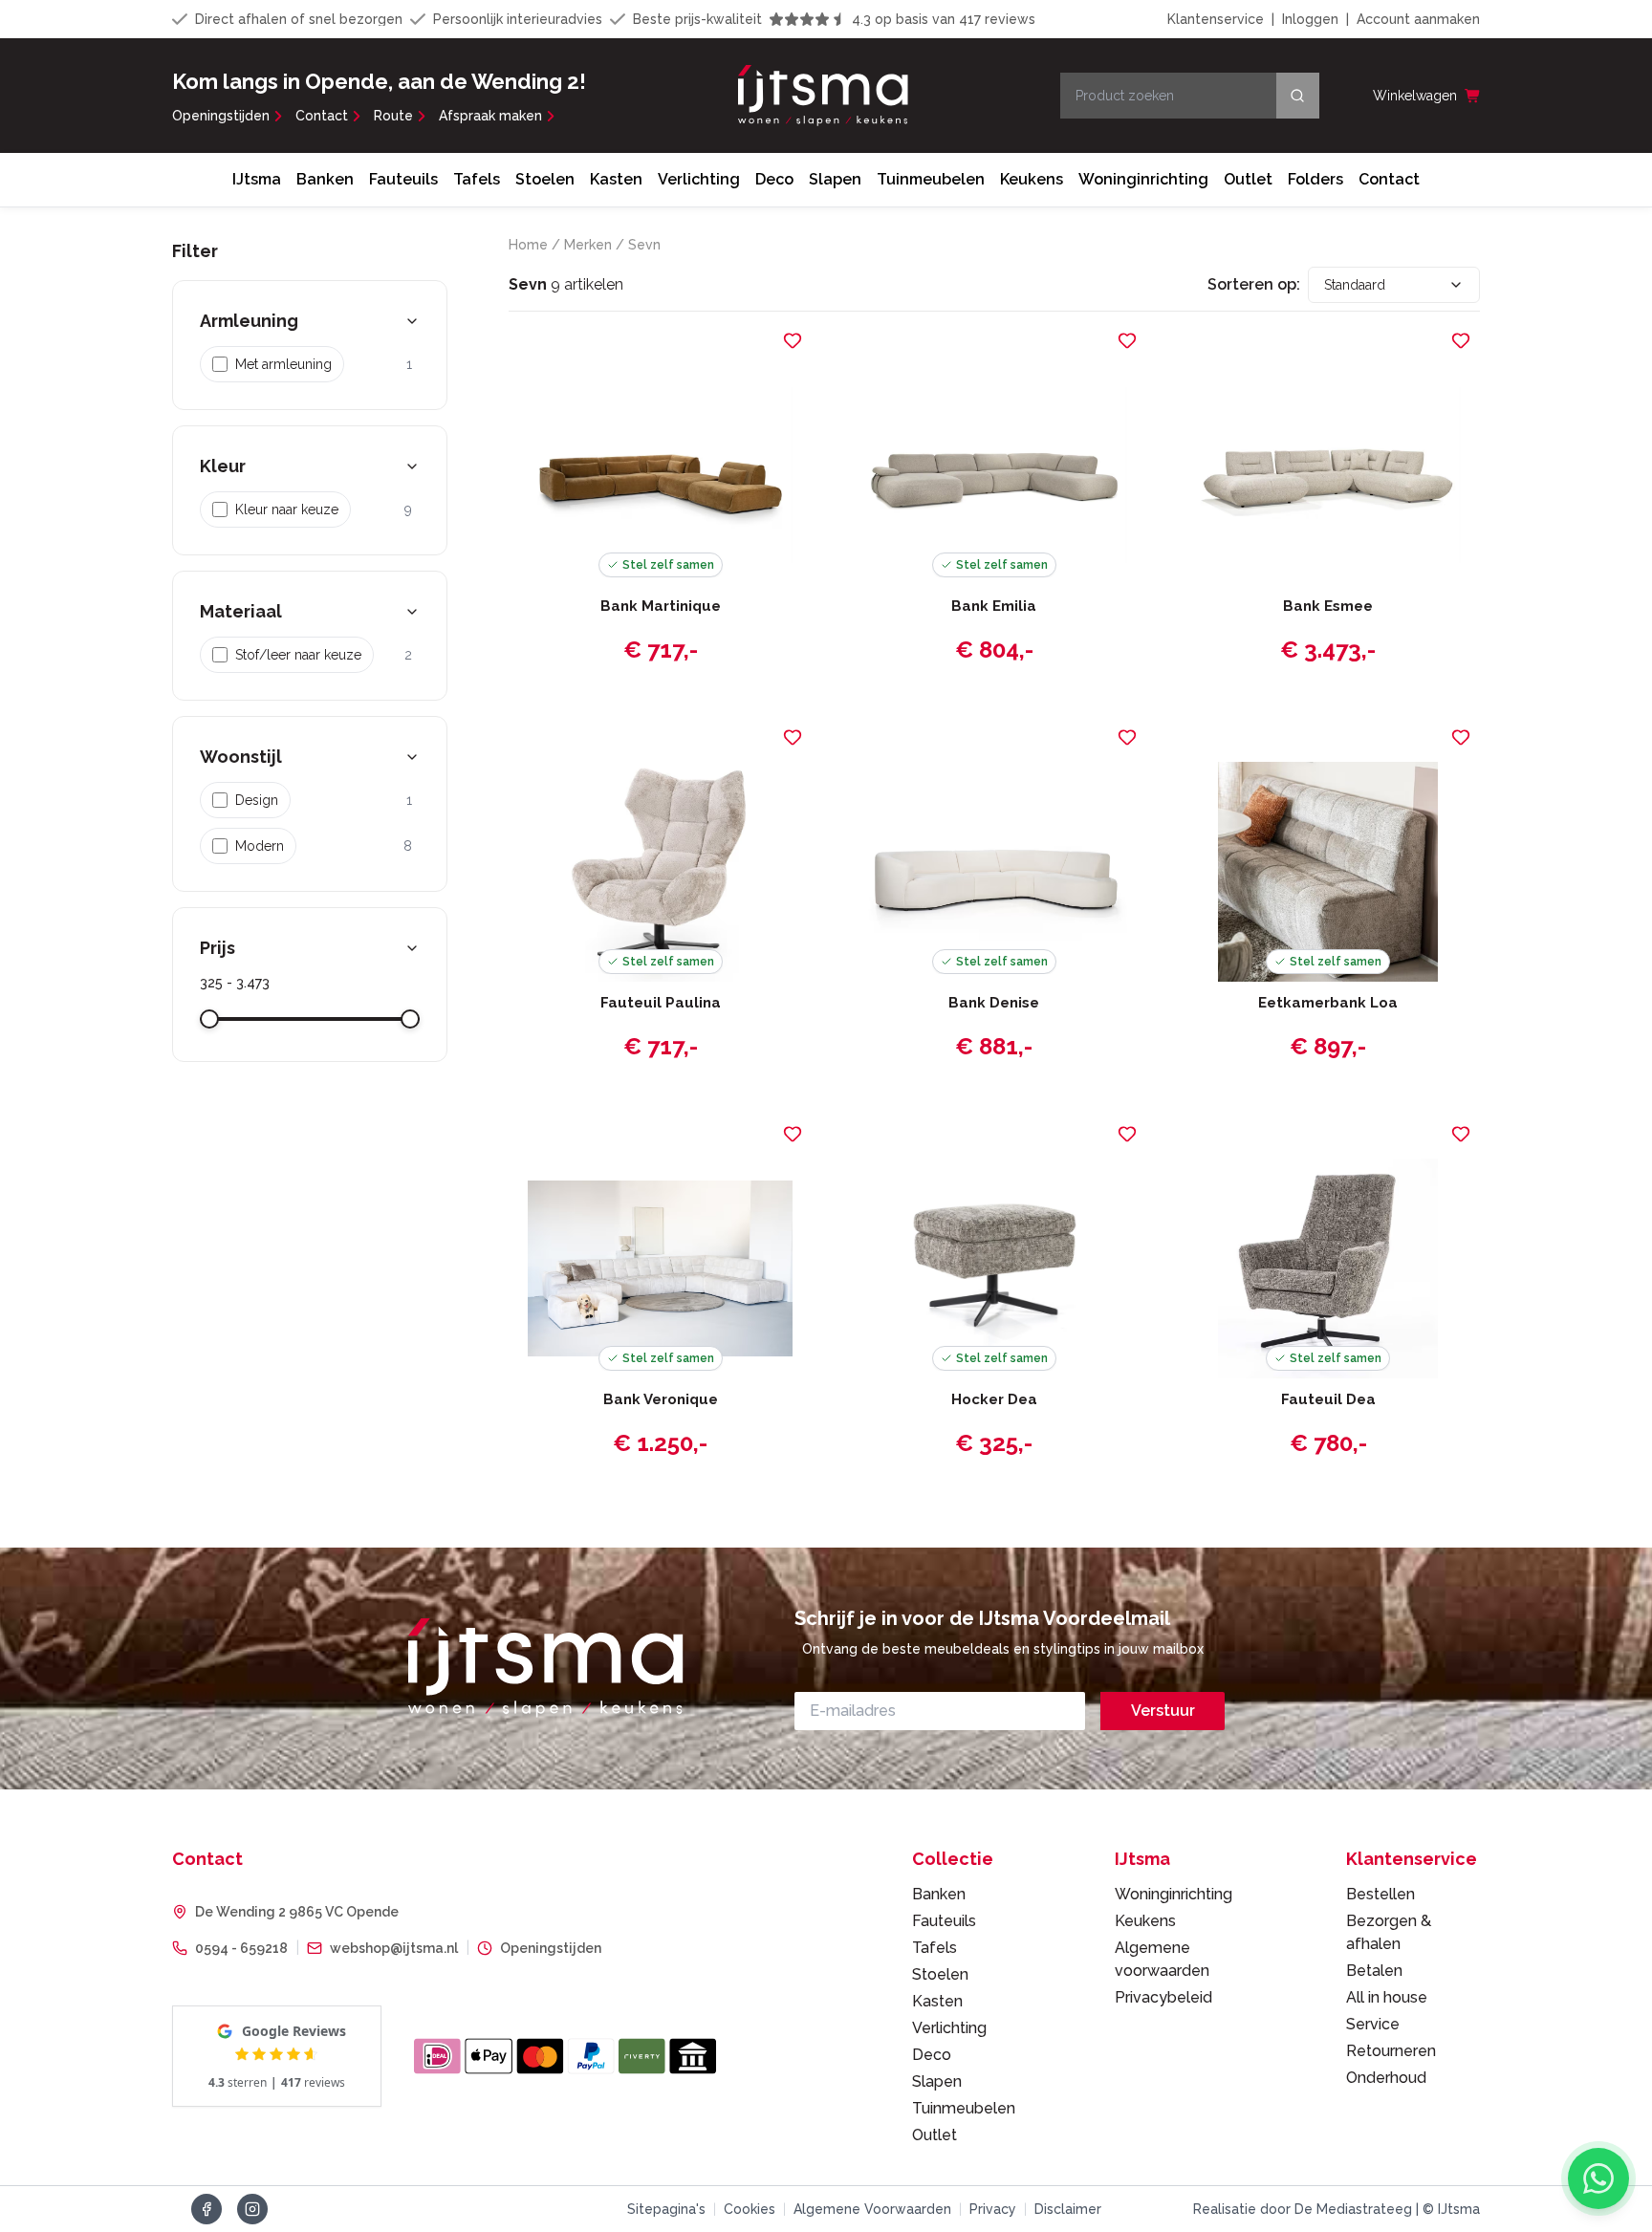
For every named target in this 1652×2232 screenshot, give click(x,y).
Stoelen (545, 179)
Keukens (1032, 179)
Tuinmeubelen (931, 179)
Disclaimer (1068, 2209)
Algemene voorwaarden (1162, 1959)
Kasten (616, 179)
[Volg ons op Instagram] (252, 2209)
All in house (1387, 1997)
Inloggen (1310, 19)
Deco (774, 179)
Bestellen (1380, 1894)
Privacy (993, 2209)
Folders (1315, 179)
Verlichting (699, 179)
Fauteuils (403, 179)
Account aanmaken (1418, 19)
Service (1373, 2024)
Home (528, 245)
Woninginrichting (1143, 179)
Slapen (835, 179)
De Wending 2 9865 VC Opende (297, 1912)
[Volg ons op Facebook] (206, 2209)
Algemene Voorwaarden (872, 2209)
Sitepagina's (666, 2209)
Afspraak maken (490, 116)
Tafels (477, 179)
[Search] (1298, 96)
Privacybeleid (1163, 1997)
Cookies (750, 2209)
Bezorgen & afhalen (1389, 1932)
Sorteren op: (1254, 284)
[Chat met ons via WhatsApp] (1598, 2178)
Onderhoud (1386, 2078)
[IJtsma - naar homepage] (823, 96)
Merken (588, 245)
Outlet (1248, 179)
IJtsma (257, 179)
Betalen (1374, 1971)
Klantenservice (1216, 19)
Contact (322, 116)
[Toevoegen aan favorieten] (793, 340)
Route (393, 116)
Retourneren (1391, 2051)
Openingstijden (221, 116)
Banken (325, 179)
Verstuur (1163, 1711)
